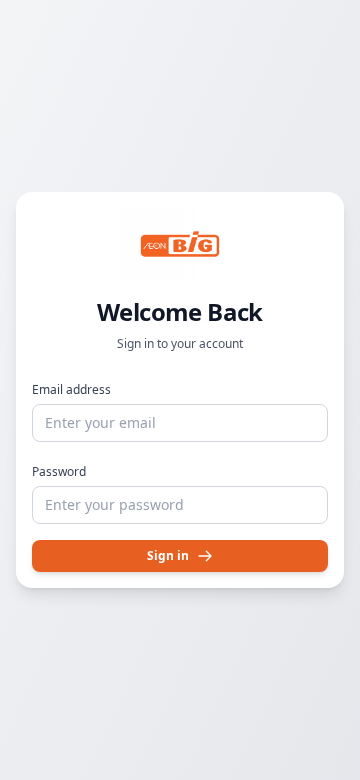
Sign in (168, 555)
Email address (71, 389)
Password (59, 471)
